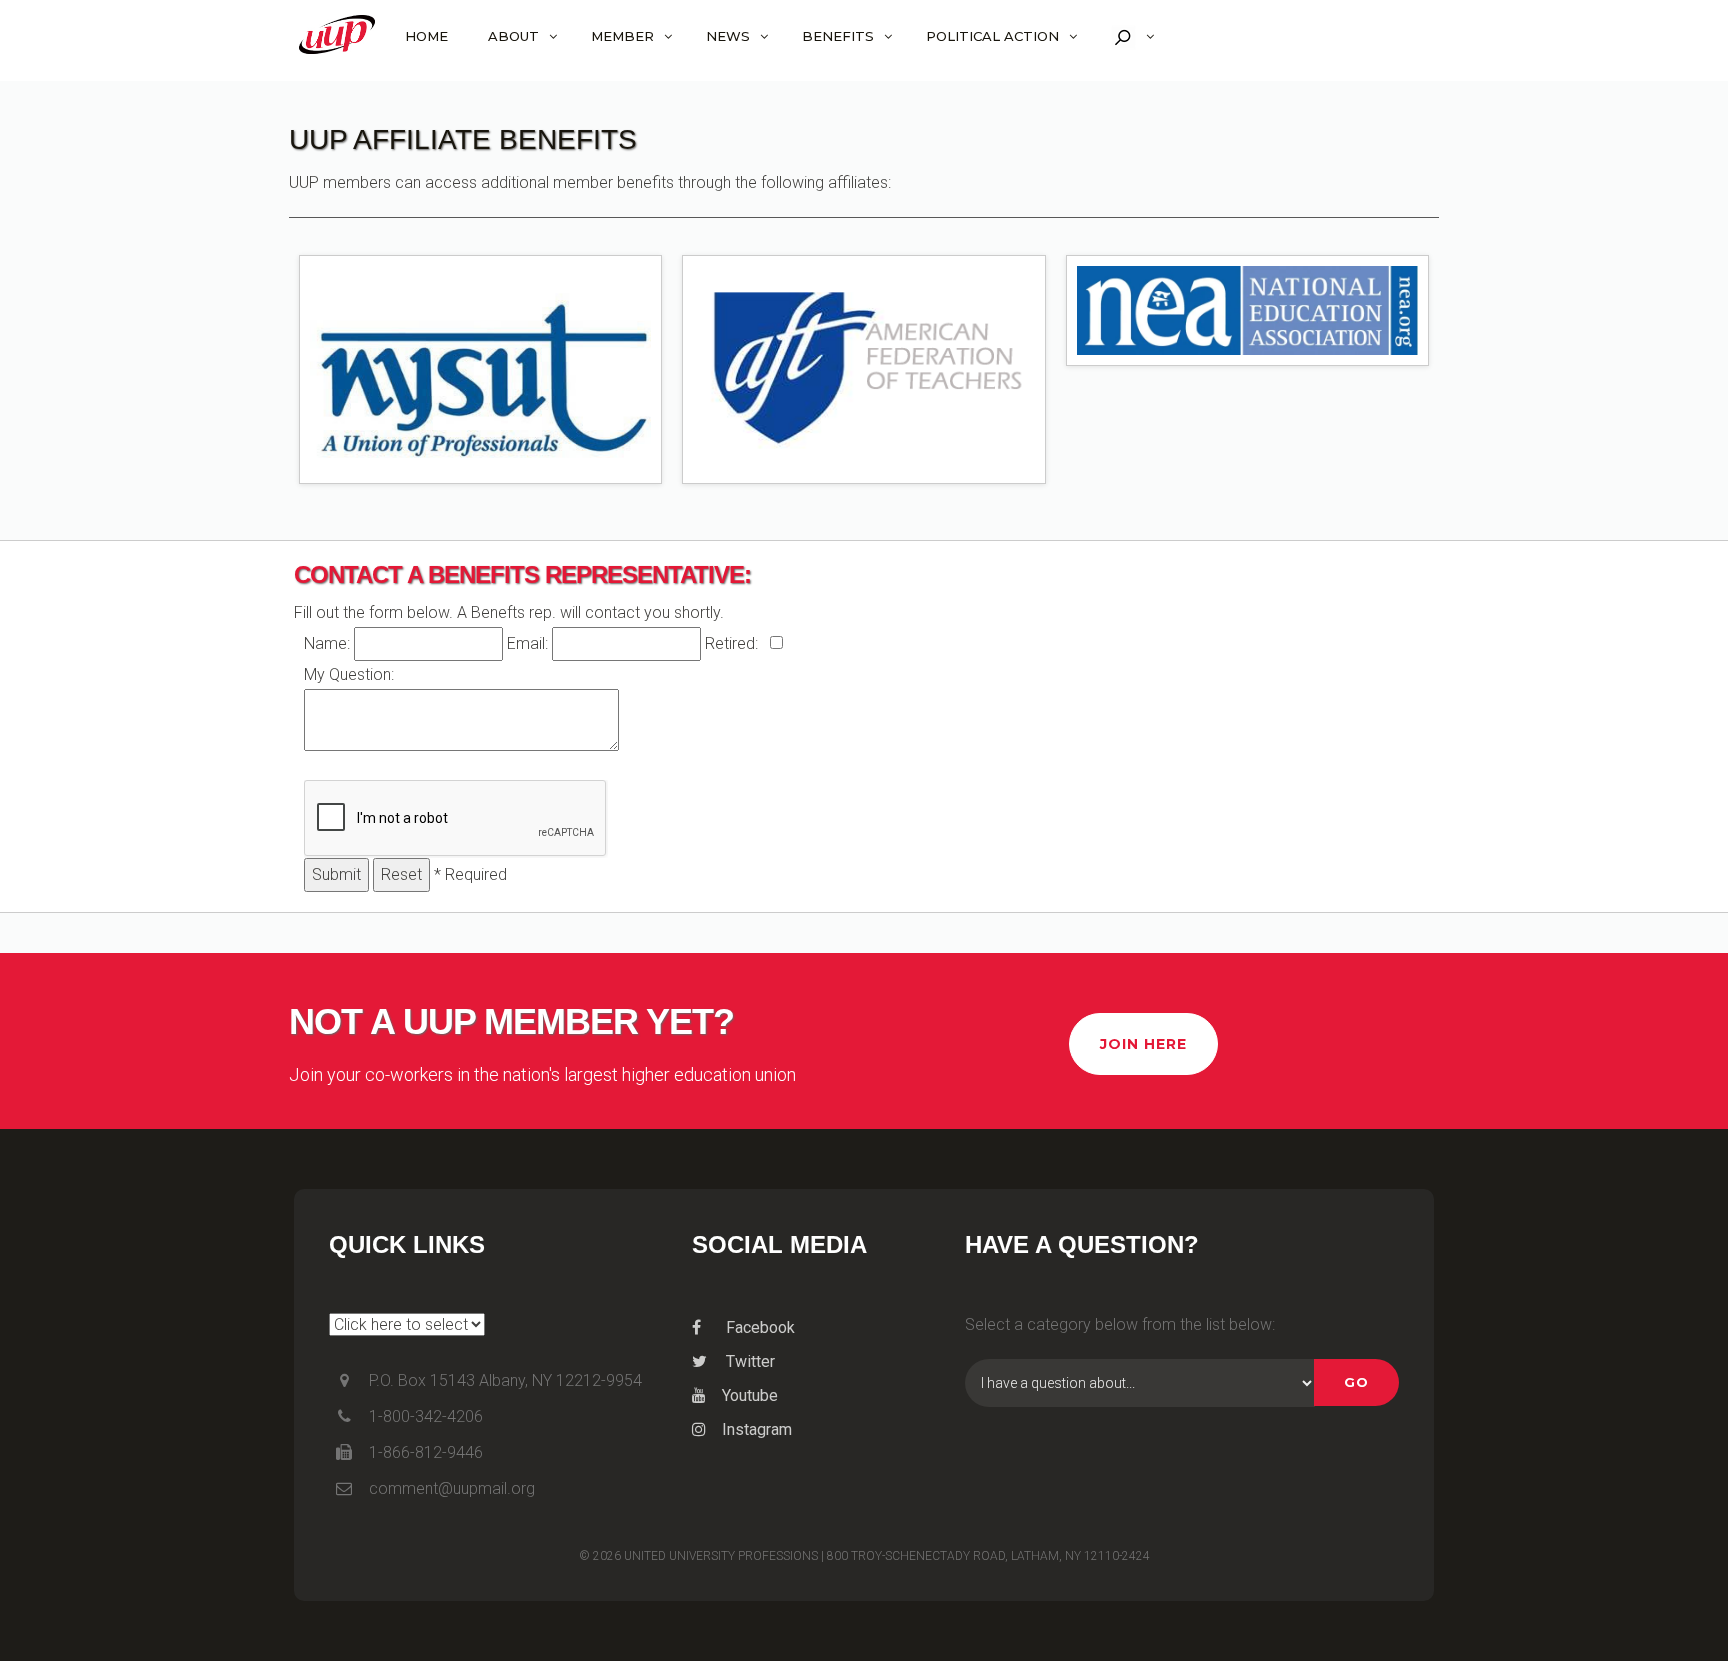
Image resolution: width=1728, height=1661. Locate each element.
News (728, 36)
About (513, 36)
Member (622, 36)
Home (426, 36)
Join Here (1143, 1044)
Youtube (750, 1395)
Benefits (838, 36)
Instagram (757, 1429)
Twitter (748, 1361)
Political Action (992, 36)
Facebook (758, 1327)
